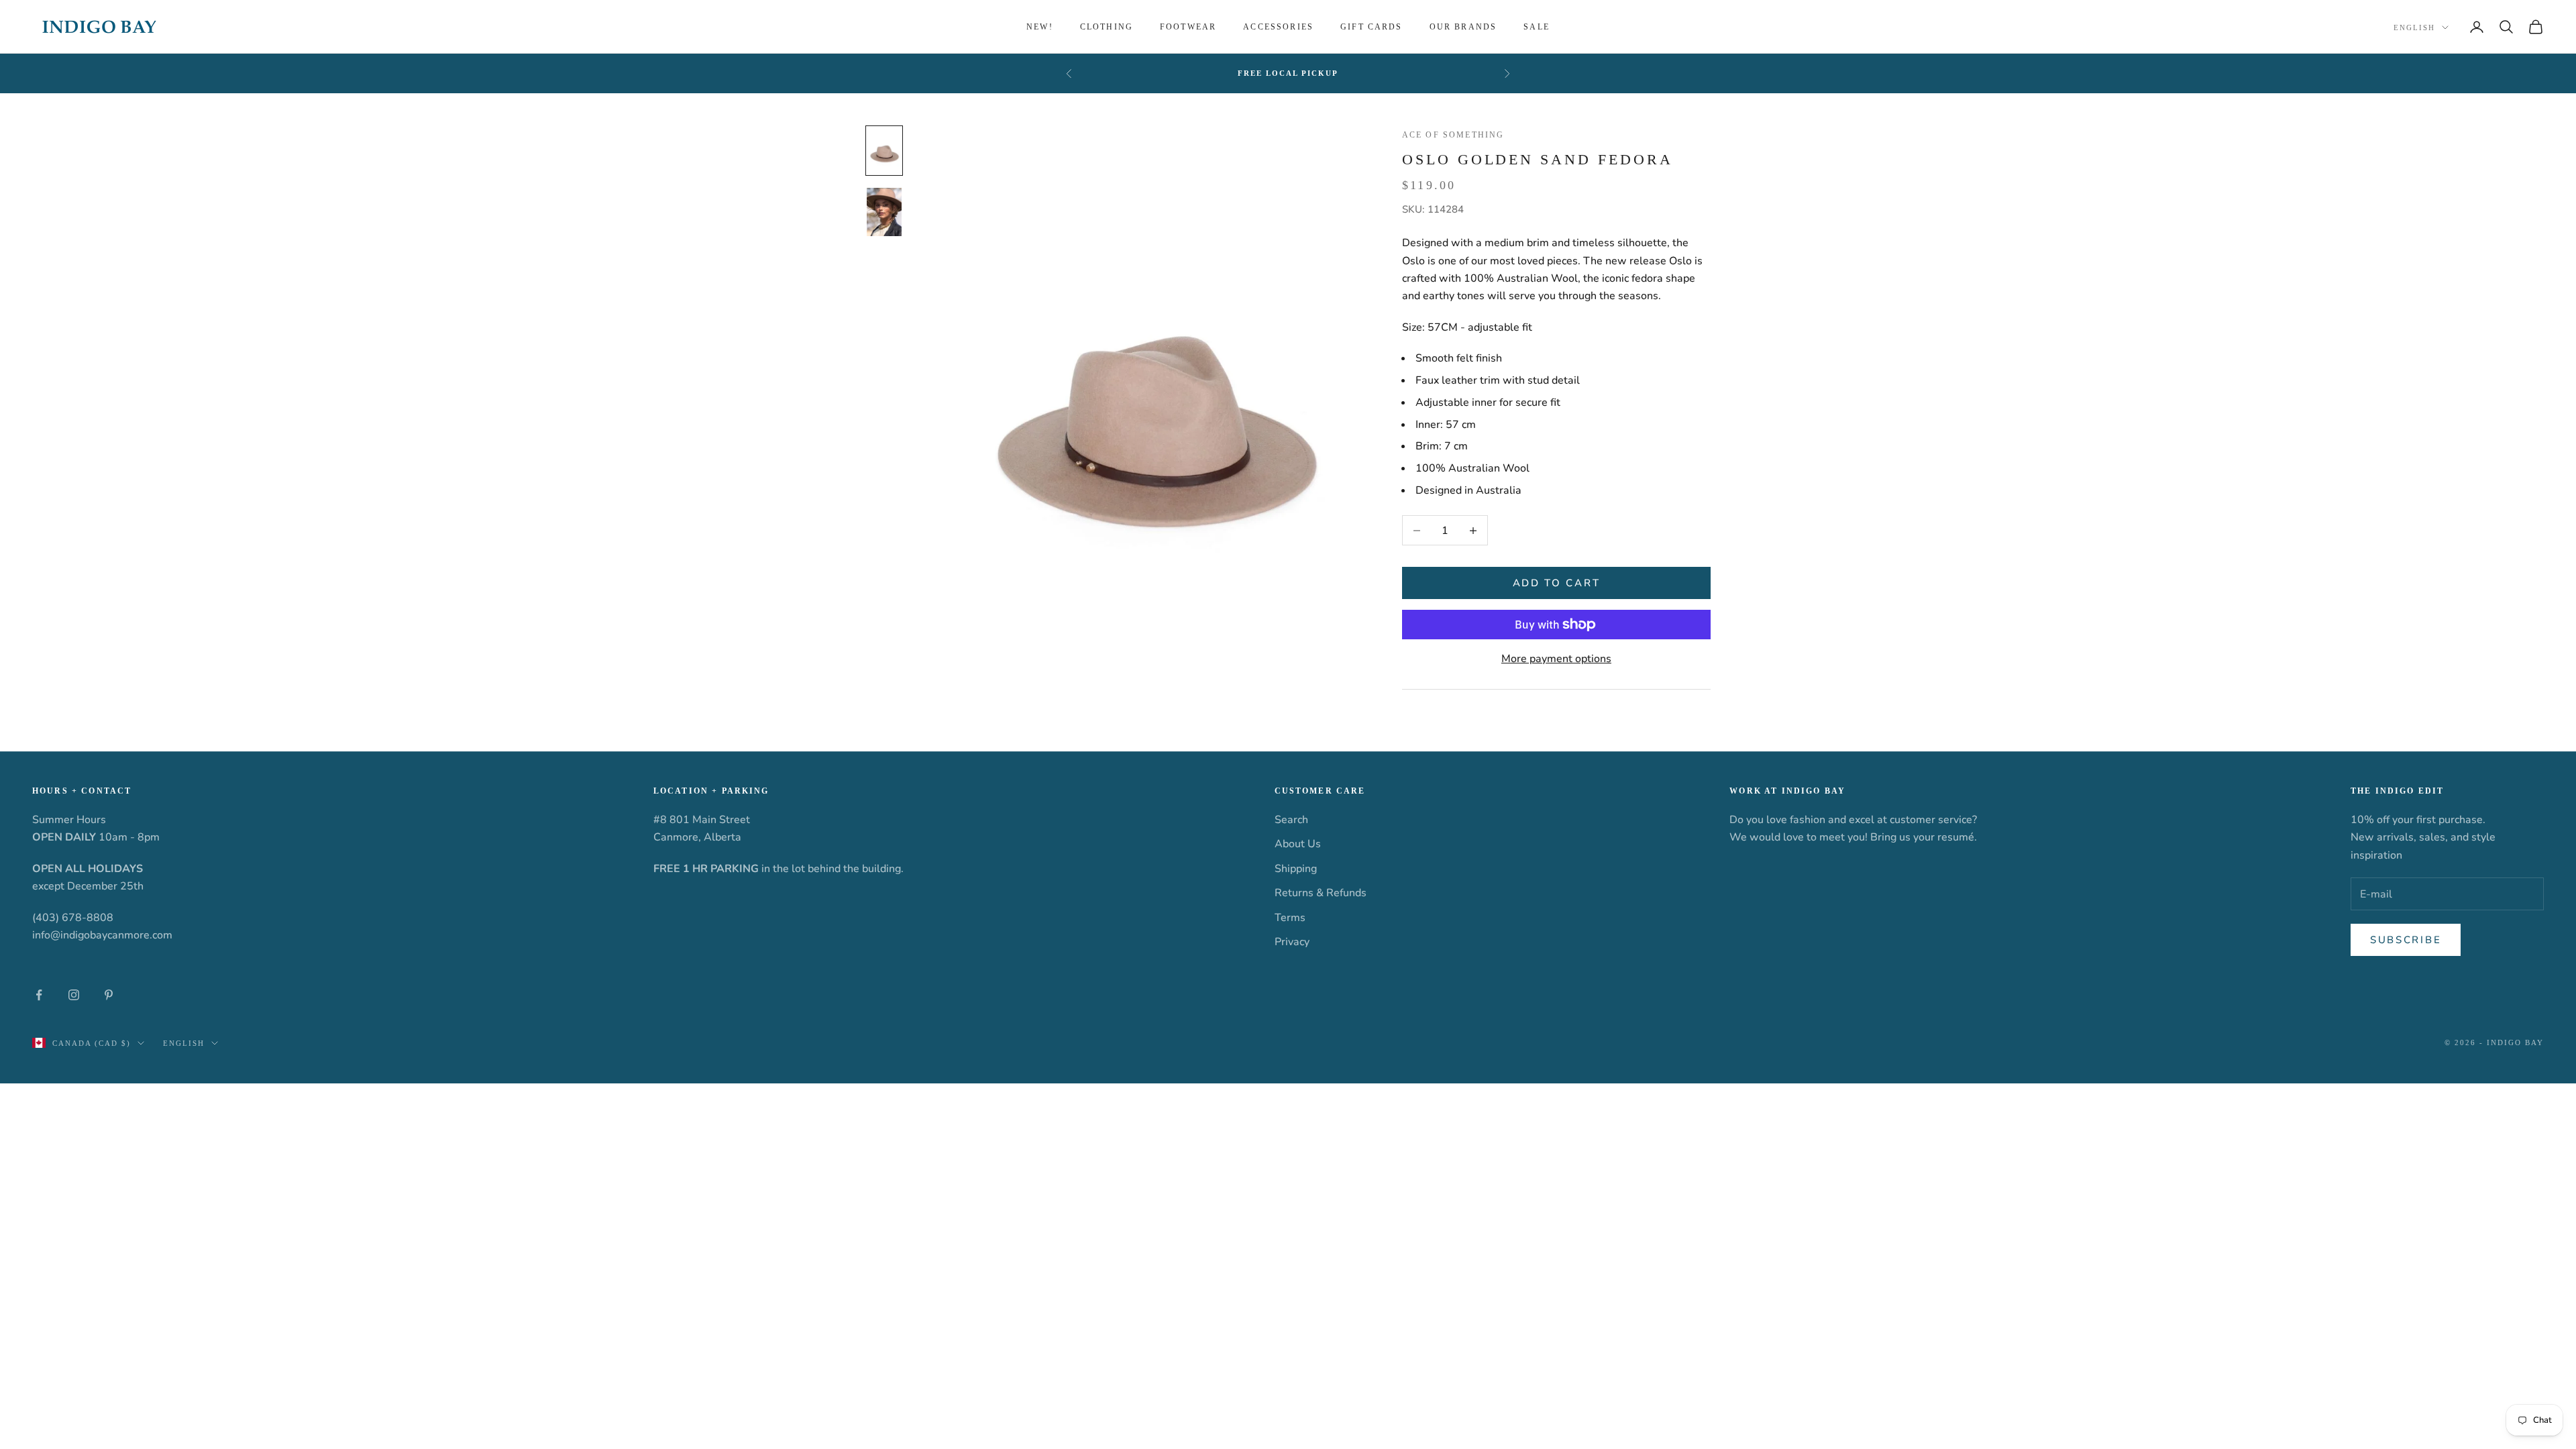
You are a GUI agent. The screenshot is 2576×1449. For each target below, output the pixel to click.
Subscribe (2406, 940)
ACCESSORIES (1278, 27)
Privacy (1292, 942)
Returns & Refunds (1321, 893)
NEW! (1040, 27)
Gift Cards (1372, 27)
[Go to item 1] (884, 151)
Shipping (1296, 869)
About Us (1298, 844)
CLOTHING (1107, 27)
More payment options (1556, 659)
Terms (1290, 918)
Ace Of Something (1453, 135)
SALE (1537, 27)
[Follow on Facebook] (39, 995)
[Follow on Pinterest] (109, 995)
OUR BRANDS (1463, 27)
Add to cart (1557, 583)
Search (1291, 820)
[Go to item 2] (884, 212)
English (2414, 28)
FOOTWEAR (1188, 27)
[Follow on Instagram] (74, 995)
